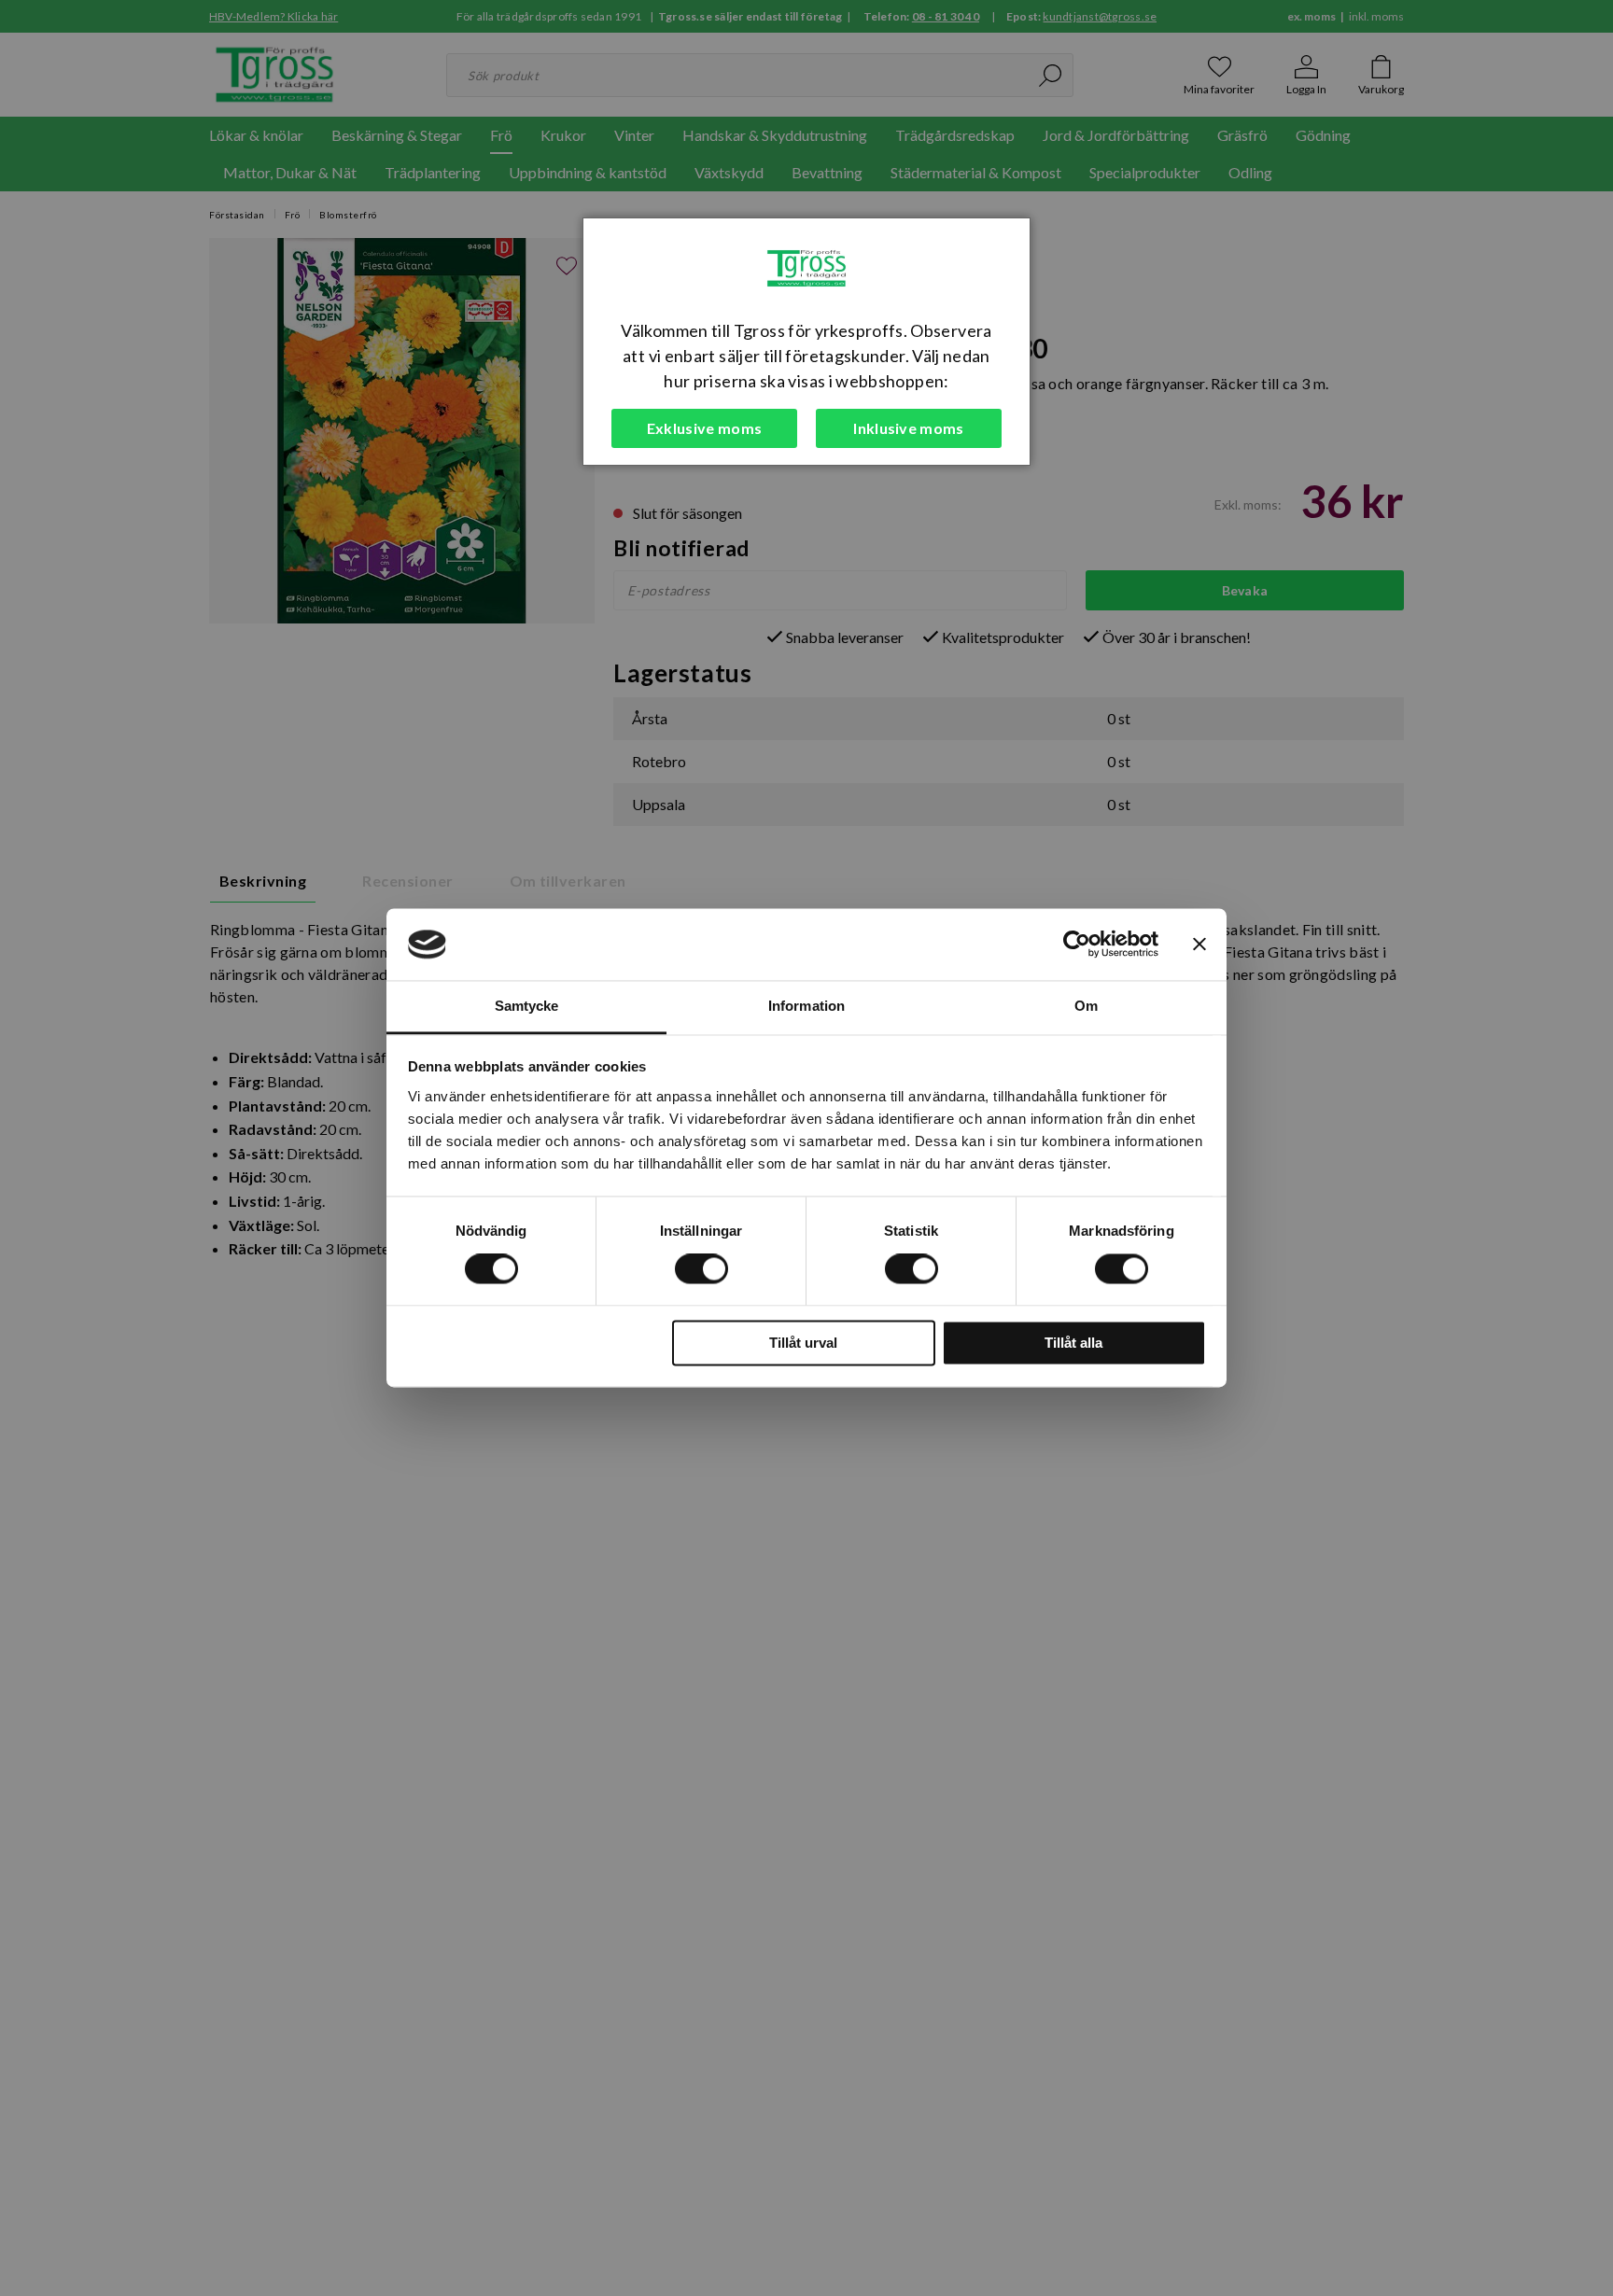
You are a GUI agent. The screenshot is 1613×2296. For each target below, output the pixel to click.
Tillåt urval (803, 1343)
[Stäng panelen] (1199, 945)
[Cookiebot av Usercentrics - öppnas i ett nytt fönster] (1077, 945)
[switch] (701, 1269)
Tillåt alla (1073, 1343)
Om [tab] (1086, 1006)
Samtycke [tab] (527, 1006)
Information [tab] (806, 1006)
